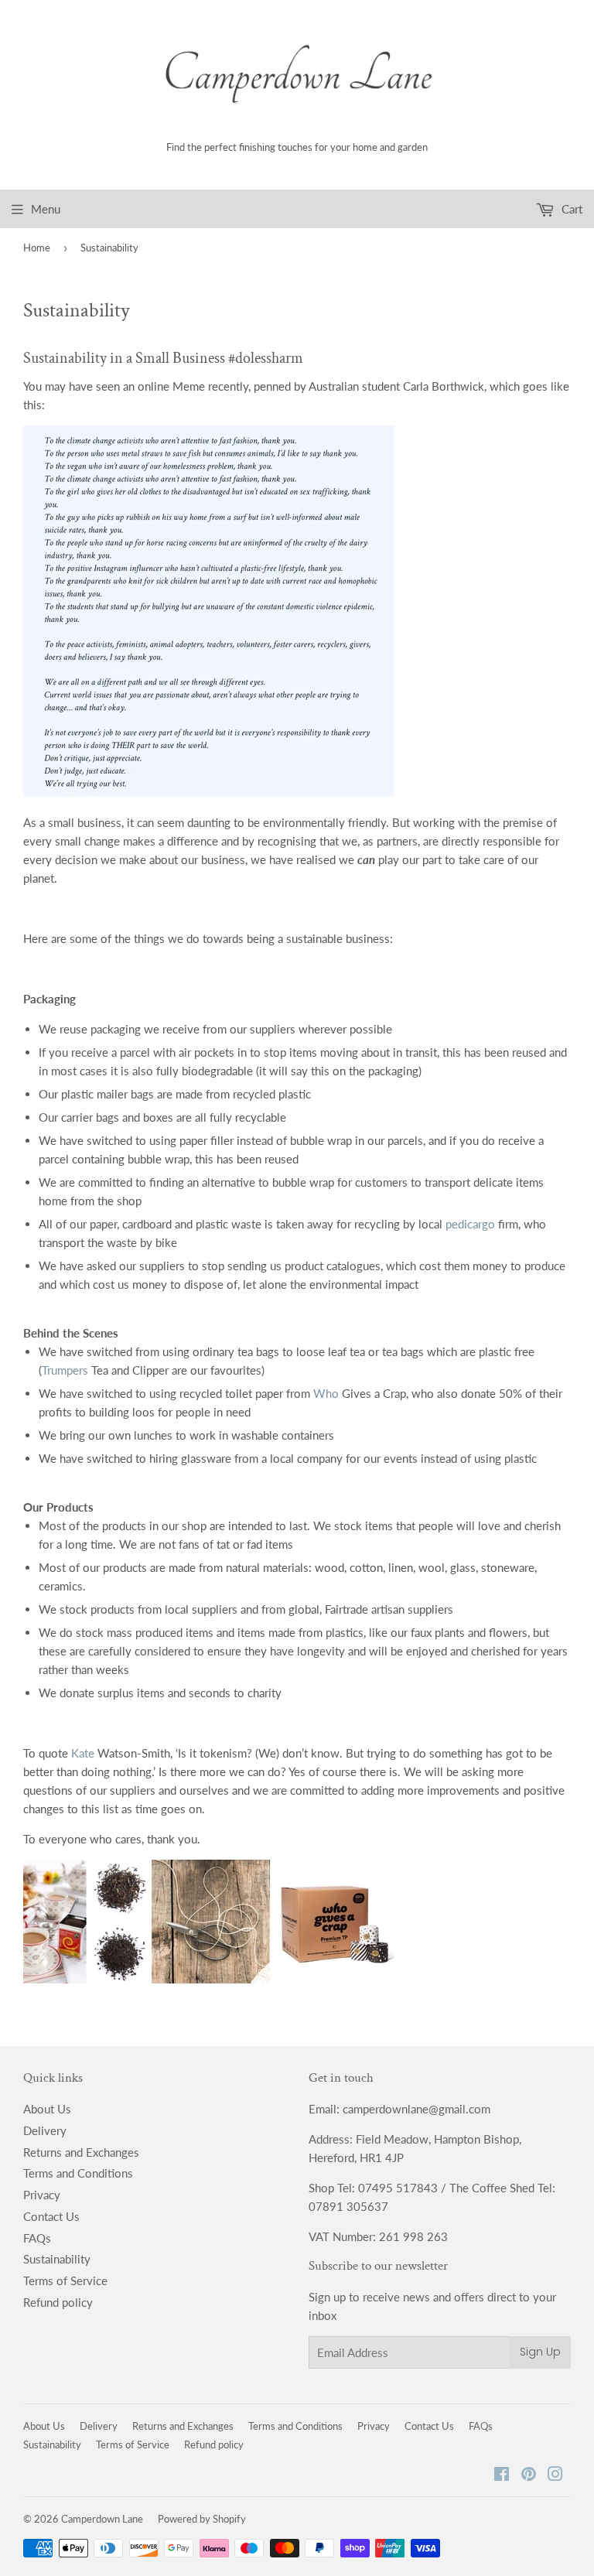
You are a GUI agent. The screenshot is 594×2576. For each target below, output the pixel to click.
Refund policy (58, 2302)
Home (37, 248)
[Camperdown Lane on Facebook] (502, 2475)
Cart (570, 209)
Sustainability (57, 2259)
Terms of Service (65, 2280)
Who (326, 1393)
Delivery (45, 2130)
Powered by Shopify (202, 2519)
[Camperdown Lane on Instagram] (555, 2475)
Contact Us (51, 2216)
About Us (47, 2109)
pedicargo (470, 1224)
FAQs (37, 2238)
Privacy (42, 2195)
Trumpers (65, 1370)
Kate (83, 1753)
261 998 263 (413, 2236)
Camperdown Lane (102, 2519)
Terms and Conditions (78, 2173)
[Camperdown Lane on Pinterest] (529, 2475)
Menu (46, 209)
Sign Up (540, 2352)
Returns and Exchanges (81, 2152)
